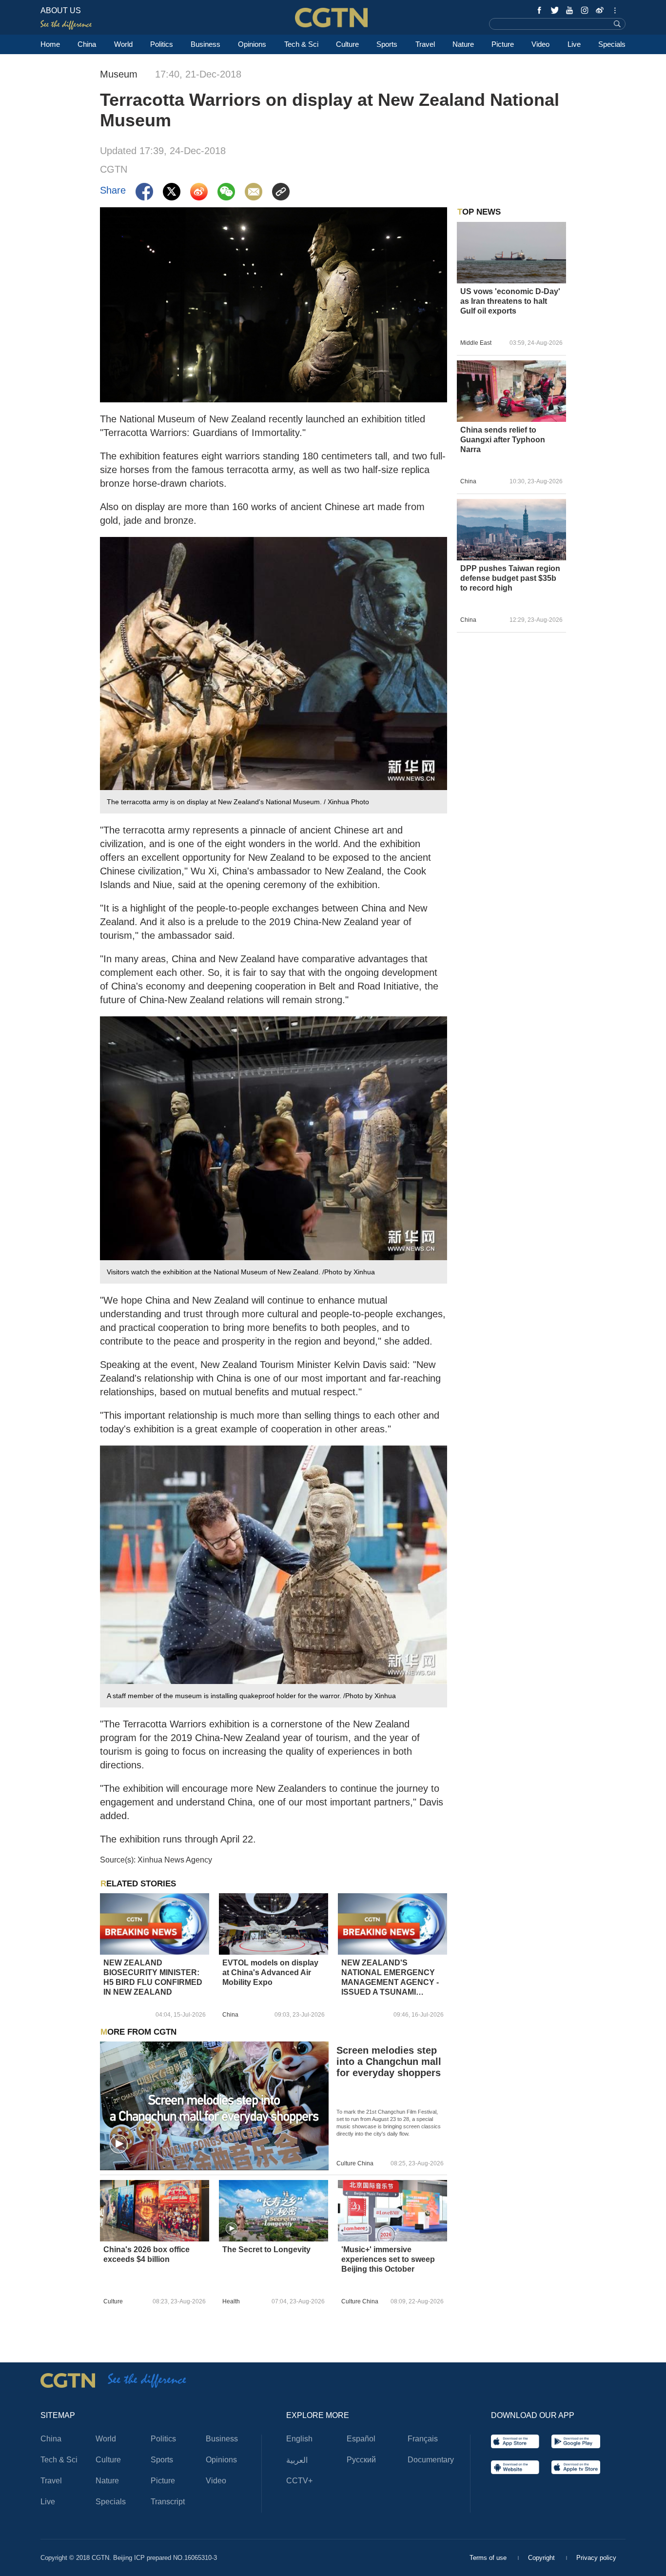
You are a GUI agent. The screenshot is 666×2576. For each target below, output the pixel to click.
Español (361, 2439)
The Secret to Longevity (266, 2249)
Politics (162, 44)
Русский (361, 2460)
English (299, 2439)
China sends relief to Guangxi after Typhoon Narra (503, 440)
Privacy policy (596, 2558)
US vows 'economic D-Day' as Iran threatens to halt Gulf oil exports (510, 301)
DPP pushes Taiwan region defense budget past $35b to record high (510, 578)
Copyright (542, 2558)
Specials (612, 44)
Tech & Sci (301, 44)
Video (540, 44)
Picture (503, 44)
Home (50, 44)
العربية (297, 2460)
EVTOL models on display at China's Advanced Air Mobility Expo (270, 1972)
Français (423, 2439)
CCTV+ (299, 2481)
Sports (387, 44)
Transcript (168, 2502)
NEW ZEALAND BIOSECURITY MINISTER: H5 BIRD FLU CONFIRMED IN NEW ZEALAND (153, 1977)
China (87, 44)
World (123, 44)
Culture (347, 44)
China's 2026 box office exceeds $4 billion (147, 2254)
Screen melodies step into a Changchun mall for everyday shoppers (389, 2061)
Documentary (431, 2460)
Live (574, 44)
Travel (425, 44)
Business (206, 44)
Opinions (252, 44)
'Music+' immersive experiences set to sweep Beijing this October (388, 2259)
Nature (463, 44)
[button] (119, 2144)
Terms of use (489, 2558)
